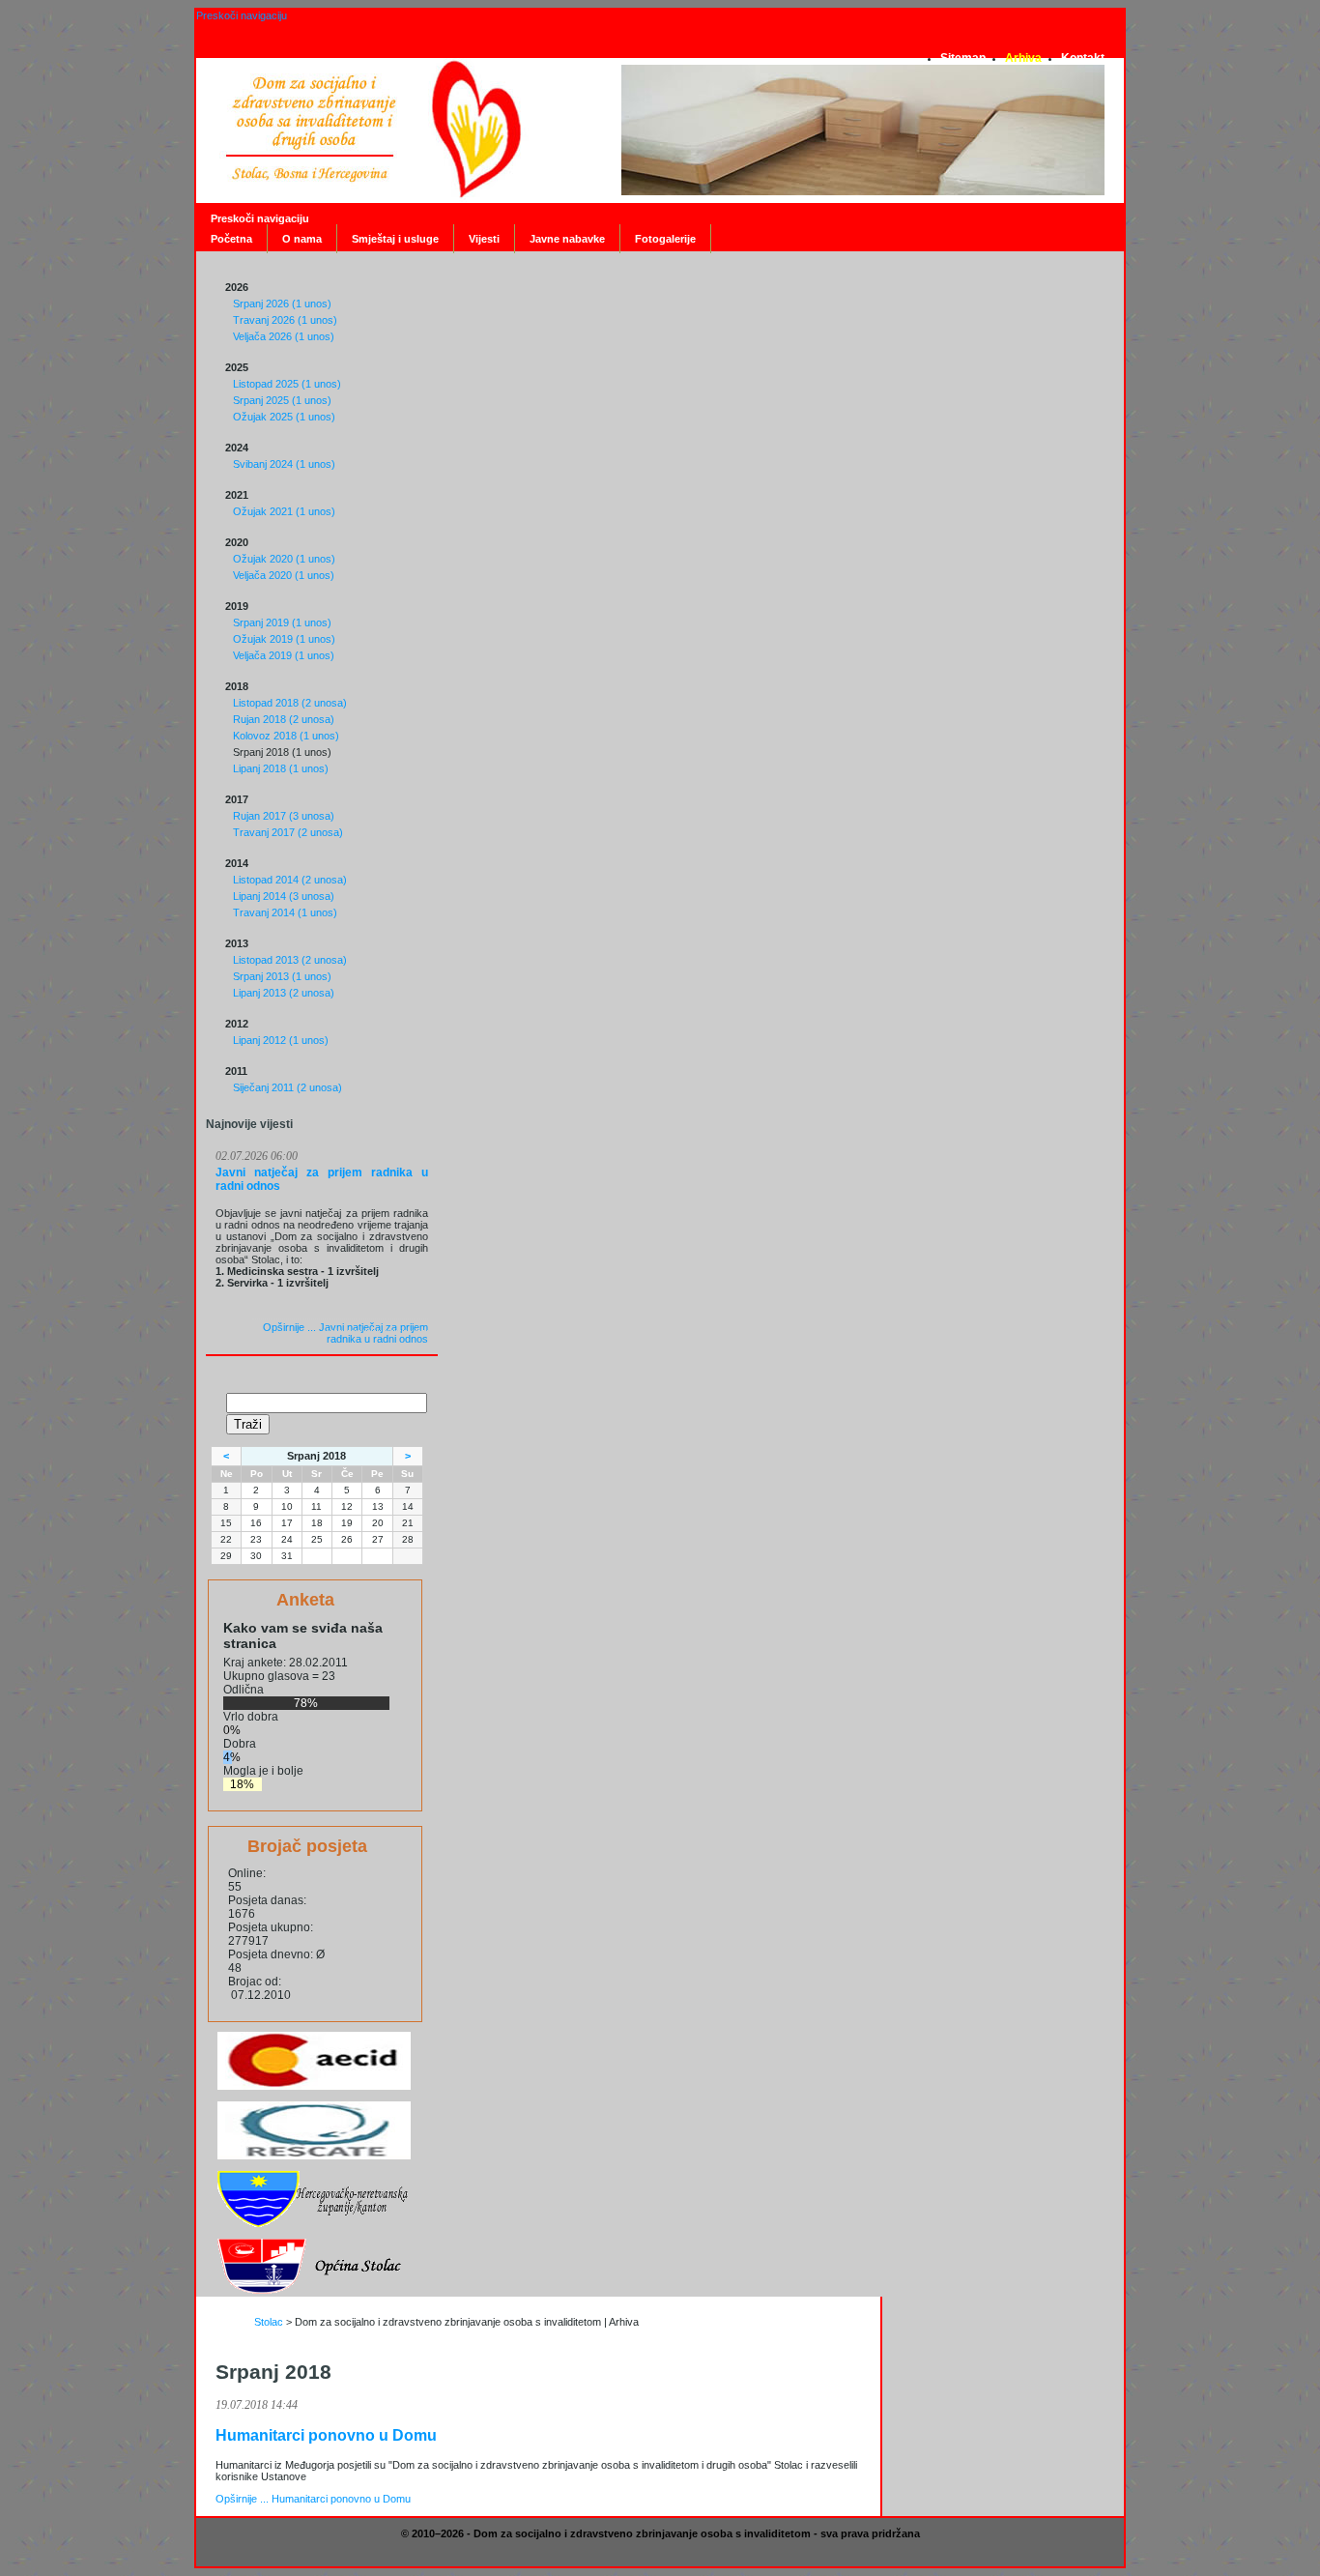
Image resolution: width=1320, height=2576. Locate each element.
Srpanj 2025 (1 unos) (282, 400)
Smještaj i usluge (395, 239)
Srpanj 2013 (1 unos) (282, 976)
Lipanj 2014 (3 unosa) (284, 896)
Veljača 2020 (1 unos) (284, 575)
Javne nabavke (567, 239)
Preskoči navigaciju (242, 15)
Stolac (269, 2322)
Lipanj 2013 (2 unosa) (284, 993)
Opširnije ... (345, 1333)
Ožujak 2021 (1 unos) (284, 511)
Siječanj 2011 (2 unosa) (287, 1087)
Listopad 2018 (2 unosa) (290, 703)
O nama (302, 239)
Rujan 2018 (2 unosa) (284, 719)
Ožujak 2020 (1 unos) (284, 559)
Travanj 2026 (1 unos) (285, 320)
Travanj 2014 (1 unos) (285, 912)
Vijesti (484, 239)
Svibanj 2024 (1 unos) (284, 464)
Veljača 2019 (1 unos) (284, 655)
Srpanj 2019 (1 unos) (282, 622)
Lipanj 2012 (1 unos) (281, 1040)
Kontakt (1083, 58)
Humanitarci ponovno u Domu (326, 2435)
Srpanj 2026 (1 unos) (282, 304)
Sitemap (963, 58)
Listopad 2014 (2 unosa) (290, 880)
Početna (231, 239)
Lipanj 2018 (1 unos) (281, 768)
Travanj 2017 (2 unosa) (288, 832)
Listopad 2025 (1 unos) (287, 384)
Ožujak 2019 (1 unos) (284, 639)
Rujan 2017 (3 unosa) (284, 816)
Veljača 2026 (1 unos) (284, 336)
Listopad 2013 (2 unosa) (290, 960)
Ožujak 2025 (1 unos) (284, 417)
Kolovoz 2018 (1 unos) (286, 736)
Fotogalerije (665, 239)
